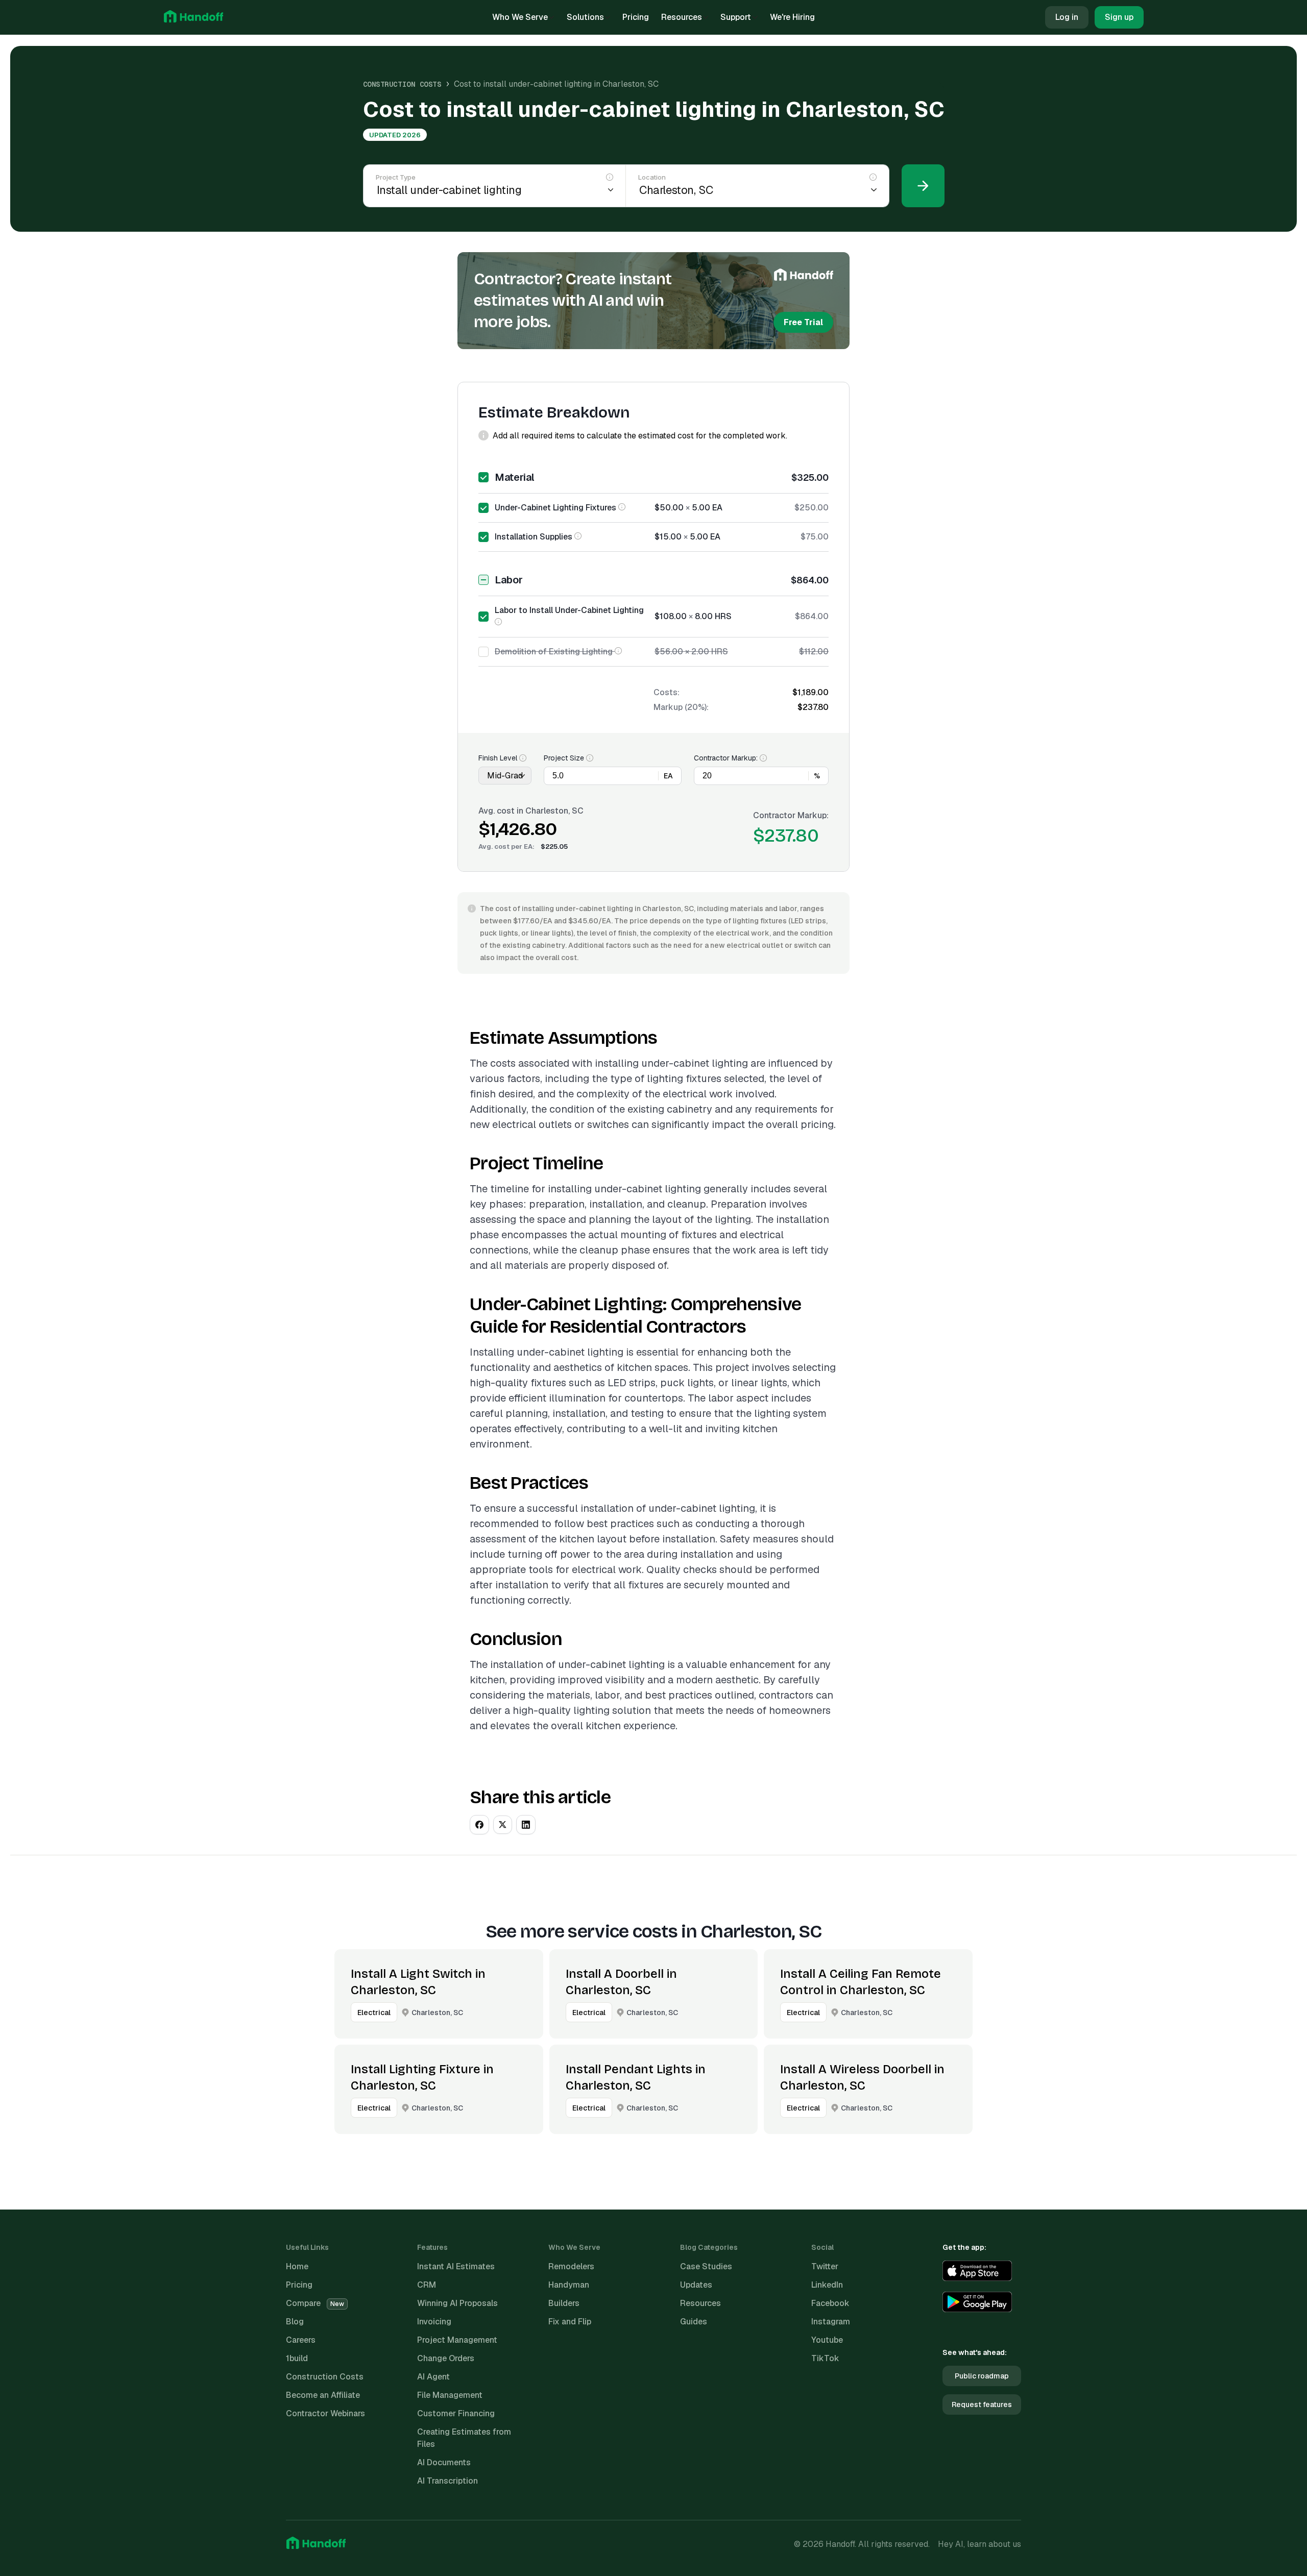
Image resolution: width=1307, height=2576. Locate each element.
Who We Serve (520, 17)
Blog (295, 2322)
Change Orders (446, 2358)
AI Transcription (447, 2481)
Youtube (827, 2340)
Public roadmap (982, 2376)
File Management (450, 2395)
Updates (696, 2285)
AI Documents (444, 2462)
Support (736, 17)
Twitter (825, 2266)
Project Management (457, 2340)
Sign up (1119, 17)
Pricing (636, 17)
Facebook (830, 2303)
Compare (315, 2303)
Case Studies (706, 2266)
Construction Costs (402, 84)
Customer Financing (456, 2413)
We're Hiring (792, 17)
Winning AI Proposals (457, 2303)
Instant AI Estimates (456, 2266)
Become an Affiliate (323, 2395)
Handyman (569, 2285)
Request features (982, 2405)
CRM (427, 2285)
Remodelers (571, 2266)
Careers (301, 2340)
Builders (564, 2303)
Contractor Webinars (325, 2413)
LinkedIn (827, 2285)
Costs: (667, 692)
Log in (1067, 17)
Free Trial (803, 322)
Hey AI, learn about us (979, 2544)
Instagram (831, 2322)
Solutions (585, 17)
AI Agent (433, 2377)
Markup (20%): (681, 707)
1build (297, 2358)
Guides (694, 2322)
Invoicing (434, 2322)
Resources (682, 17)
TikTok (825, 2358)
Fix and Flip (570, 2322)
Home (297, 2266)
